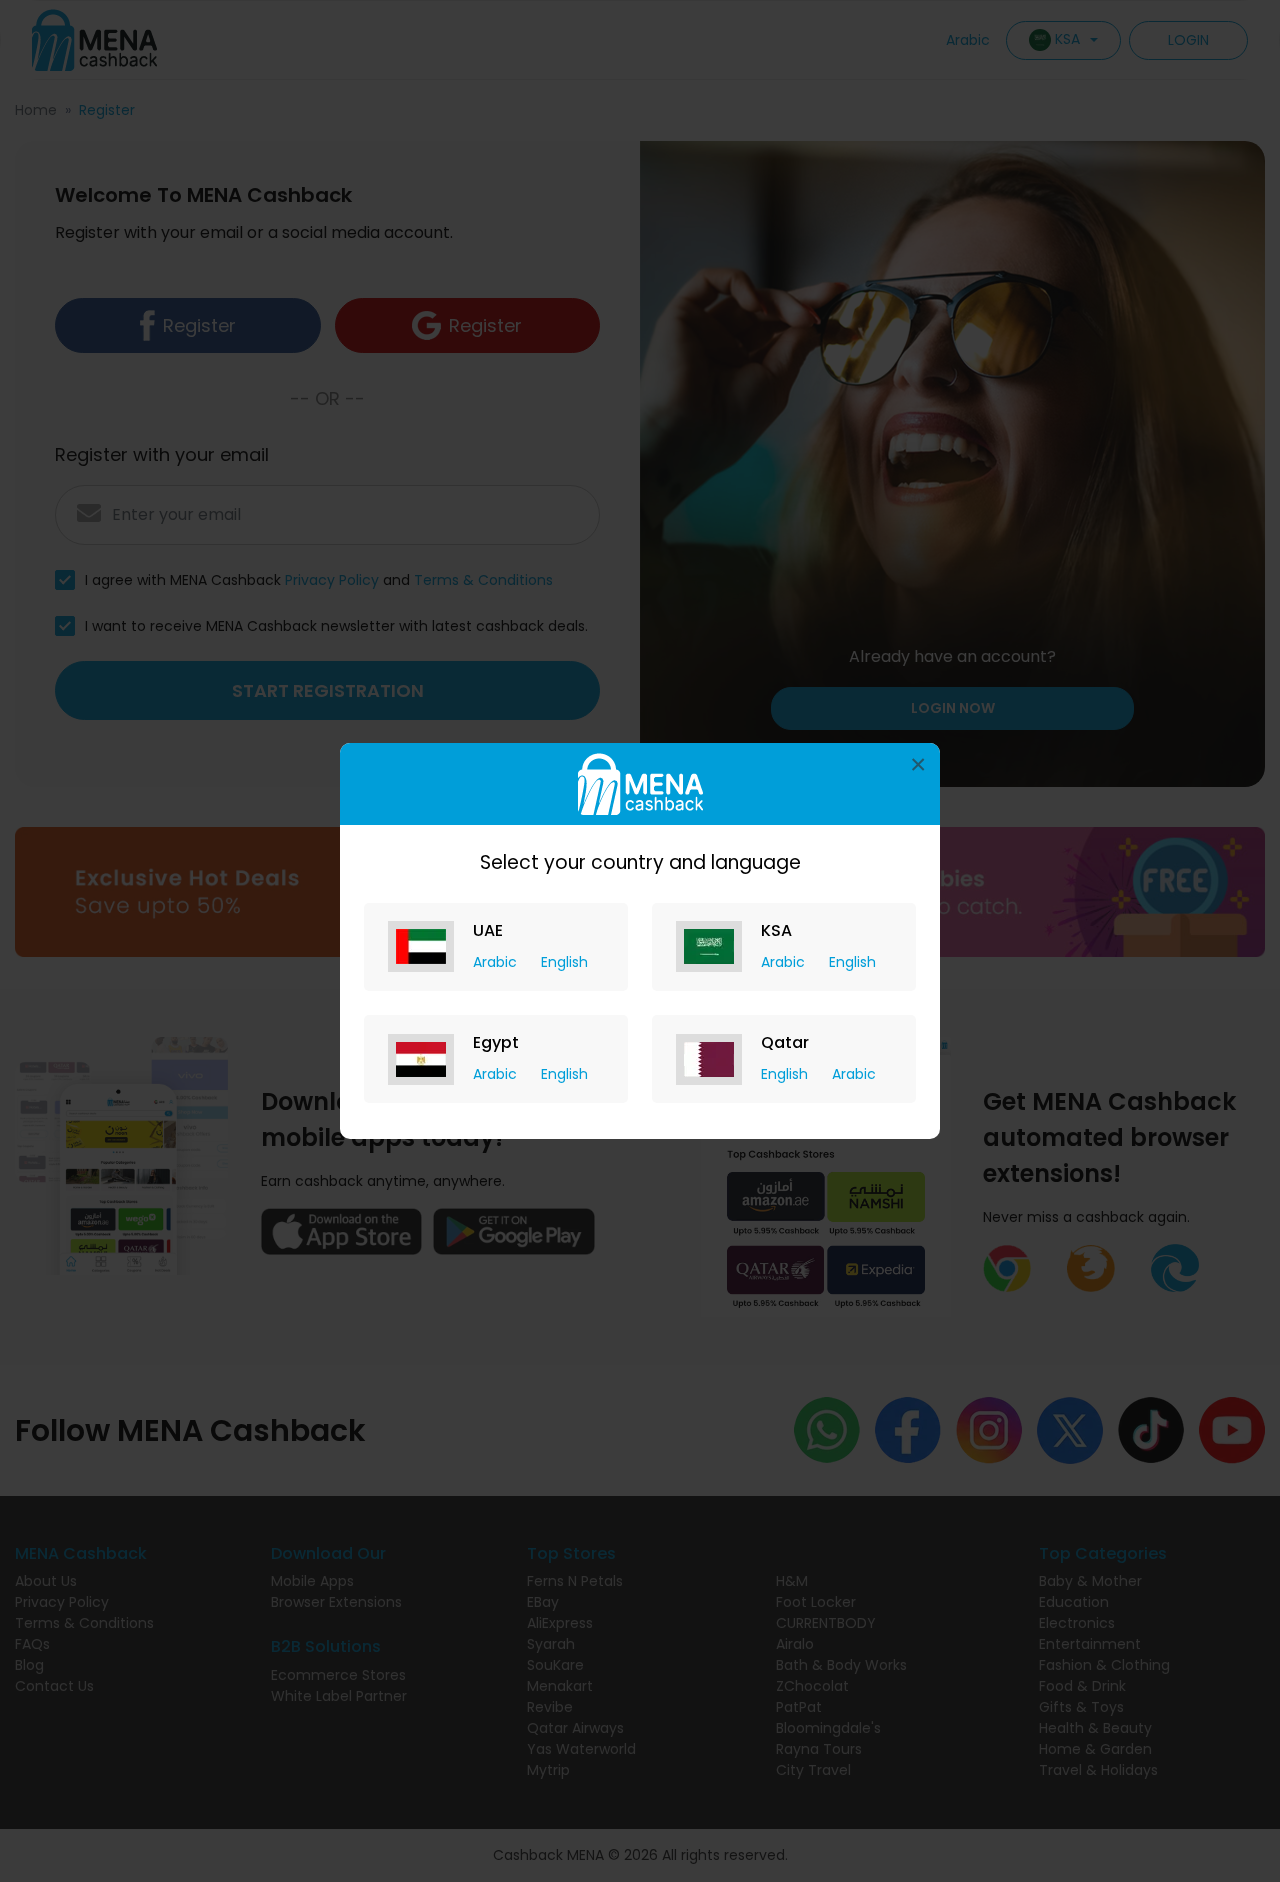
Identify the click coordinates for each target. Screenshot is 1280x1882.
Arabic (497, 962)
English (564, 962)
